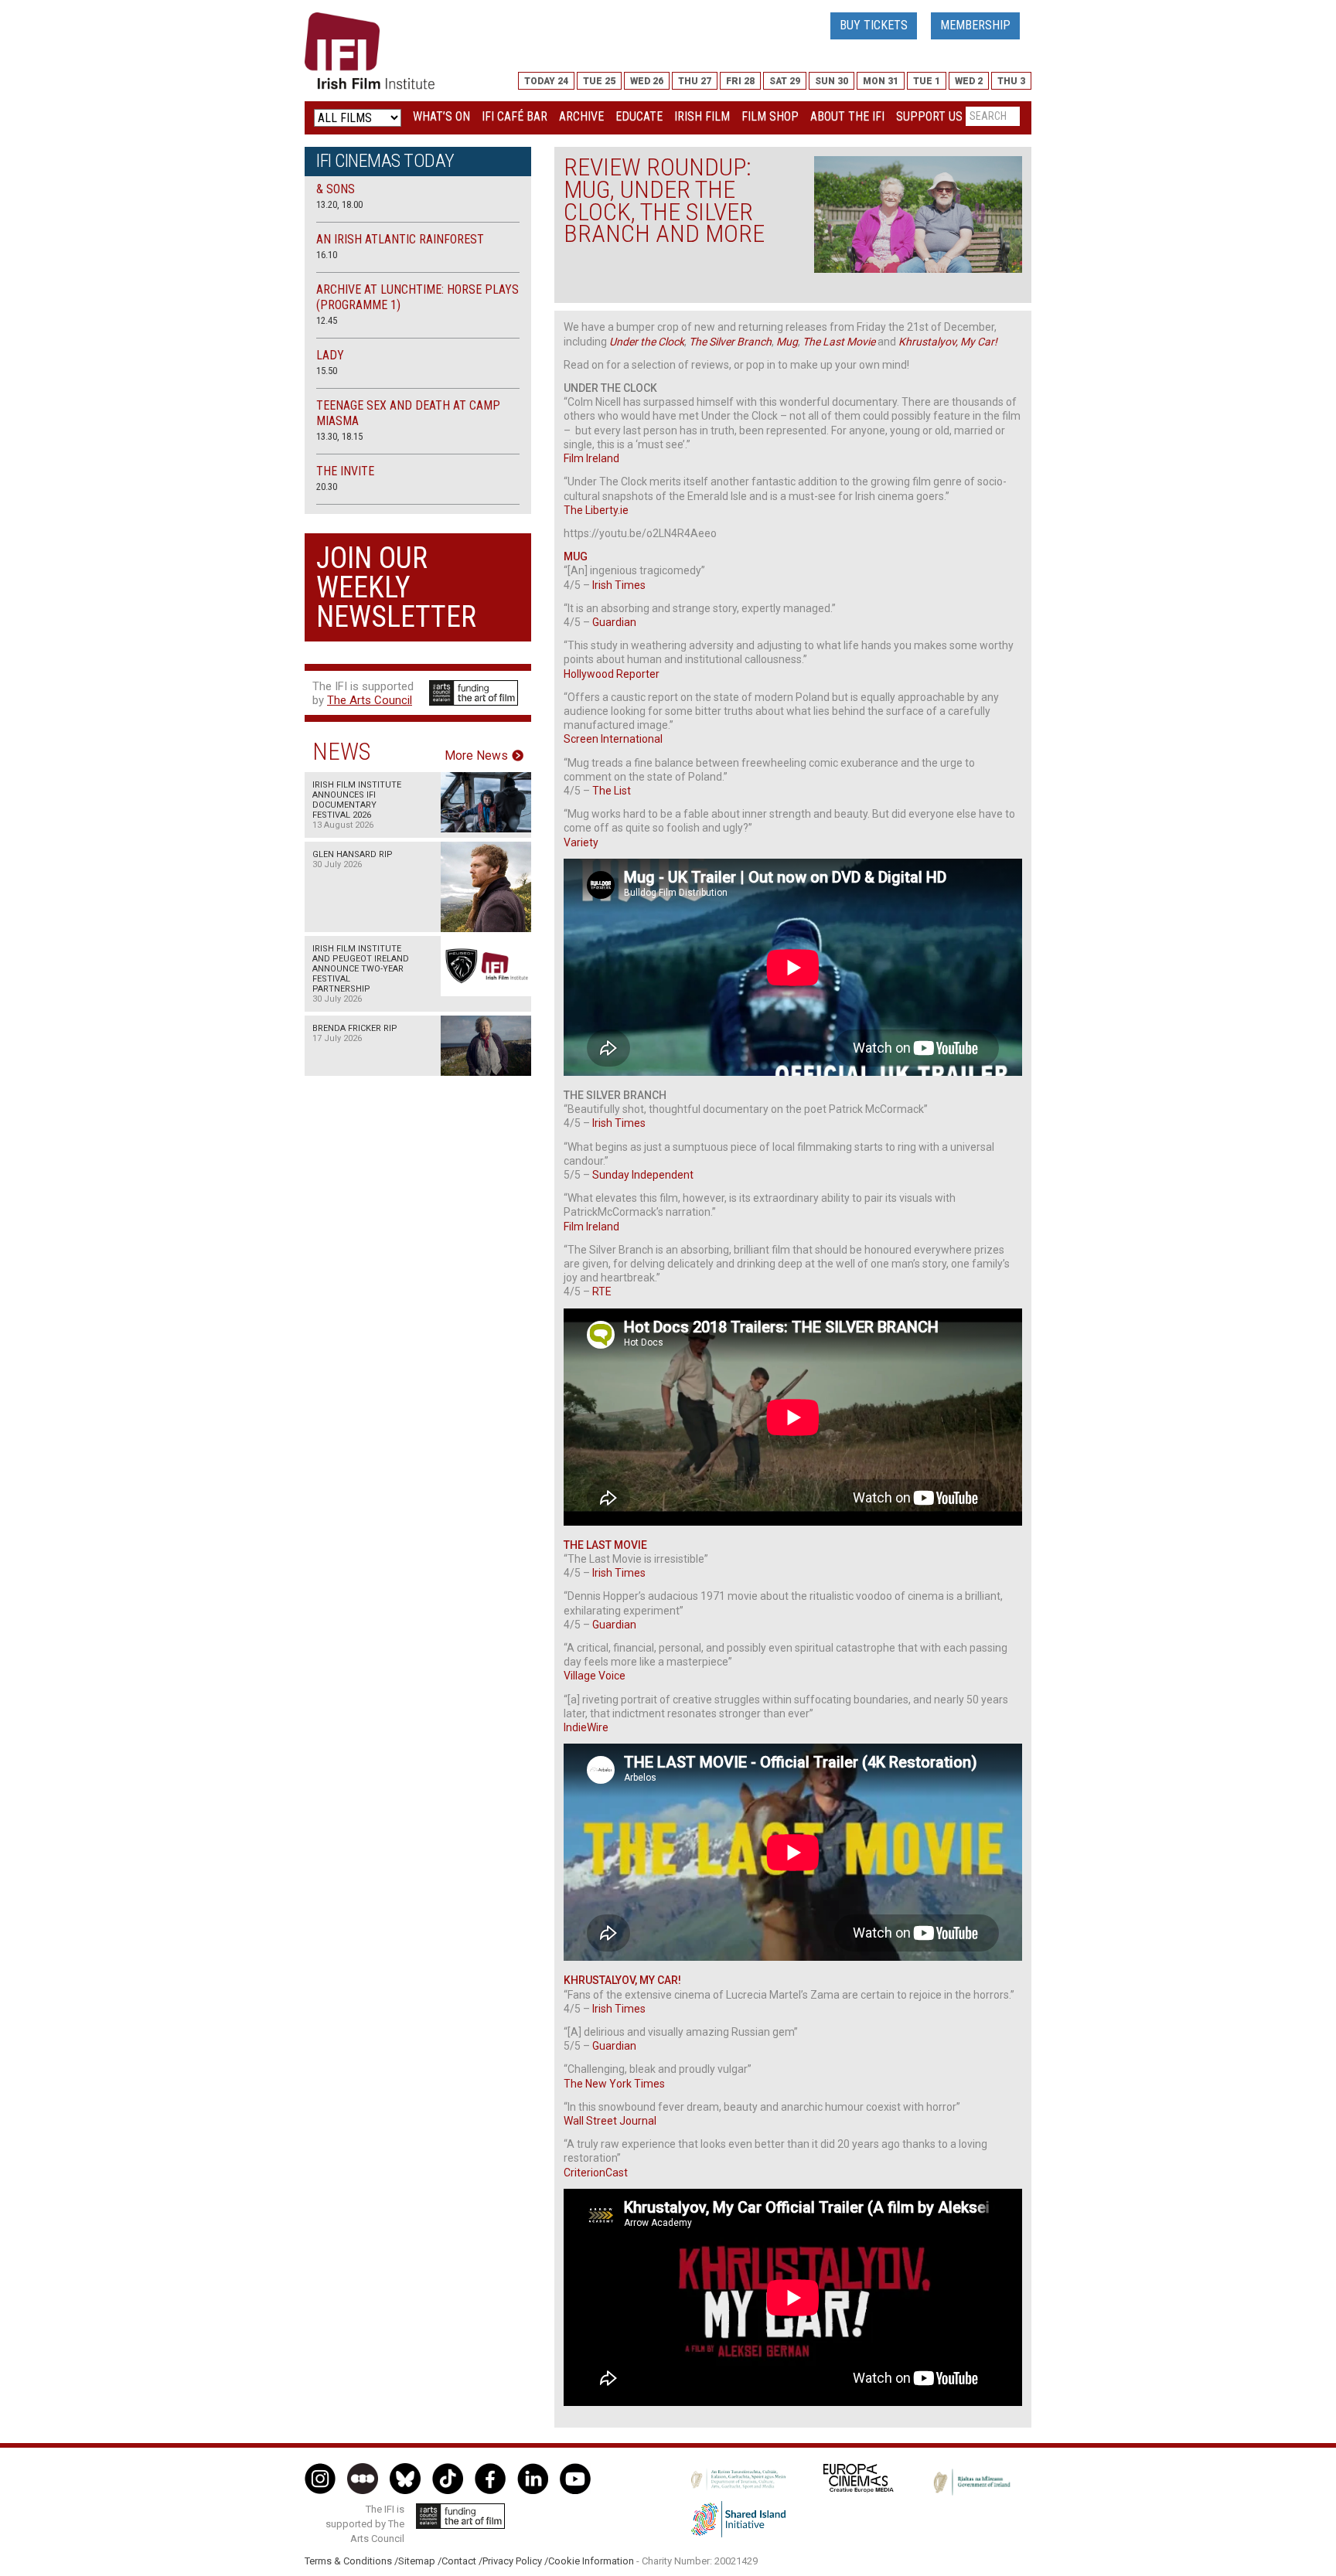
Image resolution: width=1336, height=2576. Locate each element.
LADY (330, 355)
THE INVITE (345, 471)
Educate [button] (639, 116)
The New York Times (614, 2084)
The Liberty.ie (596, 510)
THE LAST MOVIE (605, 1545)
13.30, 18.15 (339, 436)
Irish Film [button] (702, 116)
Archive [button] (581, 116)
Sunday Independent (643, 1175)
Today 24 (546, 81)
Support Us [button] (929, 116)
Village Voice (595, 1676)
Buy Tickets (874, 25)
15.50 (327, 371)
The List (612, 791)
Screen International (613, 739)
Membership (975, 25)
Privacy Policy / (515, 2561)
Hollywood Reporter (612, 674)
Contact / (462, 2561)
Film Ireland (591, 458)
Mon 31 (881, 81)
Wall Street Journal (610, 2121)
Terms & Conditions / (351, 2561)
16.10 (327, 255)
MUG (576, 556)
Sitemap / (420, 2561)
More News (476, 756)
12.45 (327, 320)
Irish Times (619, 585)
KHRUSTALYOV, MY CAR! (622, 1980)
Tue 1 (927, 81)
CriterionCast (596, 2173)
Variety (581, 842)
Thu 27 (695, 81)
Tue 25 (599, 81)
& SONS (336, 189)
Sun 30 (832, 81)
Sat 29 (785, 81)
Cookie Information (591, 2561)
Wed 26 (647, 81)
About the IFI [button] (847, 116)
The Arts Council (370, 700)
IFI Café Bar (515, 116)
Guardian (614, 622)
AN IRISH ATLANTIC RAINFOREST (400, 239)
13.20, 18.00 (339, 204)
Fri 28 (740, 81)
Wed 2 (969, 81)
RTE (602, 1291)
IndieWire (586, 1727)
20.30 (327, 487)
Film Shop (770, 116)
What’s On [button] (441, 116)
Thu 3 (1011, 81)
